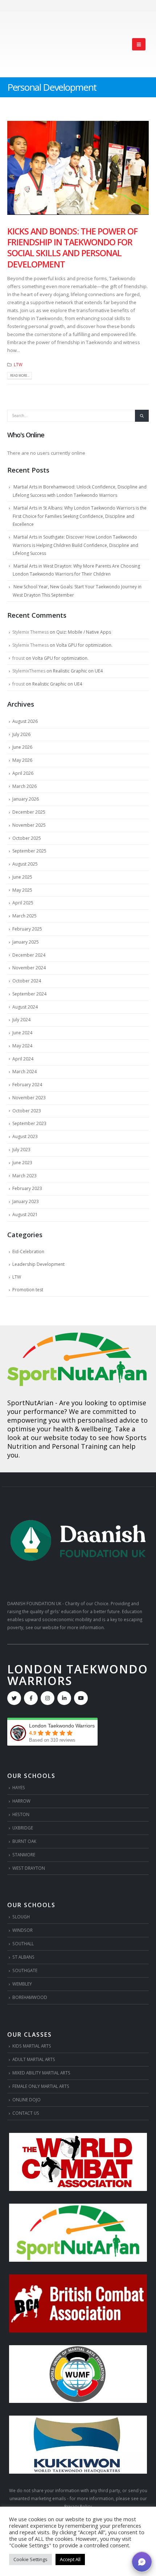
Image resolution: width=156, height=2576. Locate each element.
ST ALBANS (23, 1957)
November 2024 (29, 968)
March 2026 (24, 786)
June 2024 (22, 1033)
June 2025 (22, 877)
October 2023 (27, 1111)
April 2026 (23, 773)
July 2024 (21, 1020)
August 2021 (25, 1215)
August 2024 (25, 1007)
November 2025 (29, 825)
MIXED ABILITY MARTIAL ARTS (41, 2073)
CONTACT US (26, 2113)
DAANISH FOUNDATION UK (34, 1603)
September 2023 (29, 1123)
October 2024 (27, 981)
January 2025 (26, 942)
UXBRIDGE (23, 1828)
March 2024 (24, 1072)
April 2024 (23, 1059)
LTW (18, 364)
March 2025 (24, 916)
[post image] (78, 168)
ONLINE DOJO (26, 2099)
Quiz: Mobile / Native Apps (84, 632)
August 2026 (25, 721)
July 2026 (21, 734)
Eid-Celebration (28, 1252)
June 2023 (22, 1163)
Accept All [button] (70, 2559)
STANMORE (24, 1855)
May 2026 (22, 760)
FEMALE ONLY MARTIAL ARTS (41, 2086)
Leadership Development (38, 1264)
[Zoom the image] (78, 1337)
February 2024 (27, 1085)
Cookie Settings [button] (30, 2559)
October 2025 (27, 838)
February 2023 (27, 1188)
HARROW (21, 1801)
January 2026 (26, 799)
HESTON (21, 1814)
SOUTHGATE (25, 1970)
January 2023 (26, 1201)
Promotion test (28, 1290)
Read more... (20, 375)
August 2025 (25, 864)
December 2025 (29, 812)
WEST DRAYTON (29, 1868)
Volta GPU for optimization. (84, 645)
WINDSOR (22, 1930)
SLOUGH (21, 1917)
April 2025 (23, 903)
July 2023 (21, 1150)
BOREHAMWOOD (30, 1997)
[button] (139, 44)
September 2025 (29, 851)
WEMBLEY (22, 1984)
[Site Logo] (33, 44)
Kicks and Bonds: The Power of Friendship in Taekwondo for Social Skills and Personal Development (72, 248)
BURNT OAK (24, 1841)
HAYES (19, 1787)
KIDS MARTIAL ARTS (32, 2046)
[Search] (142, 416)
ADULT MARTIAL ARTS (34, 2059)
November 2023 (29, 1098)
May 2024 (22, 1046)
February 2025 (27, 929)
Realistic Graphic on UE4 (78, 671)
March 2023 (24, 1176)
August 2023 (25, 1136)
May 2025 (22, 890)
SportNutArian (30, 1403)
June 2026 (22, 747)
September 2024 (29, 994)
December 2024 (29, 955)
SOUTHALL (23, 1943)
